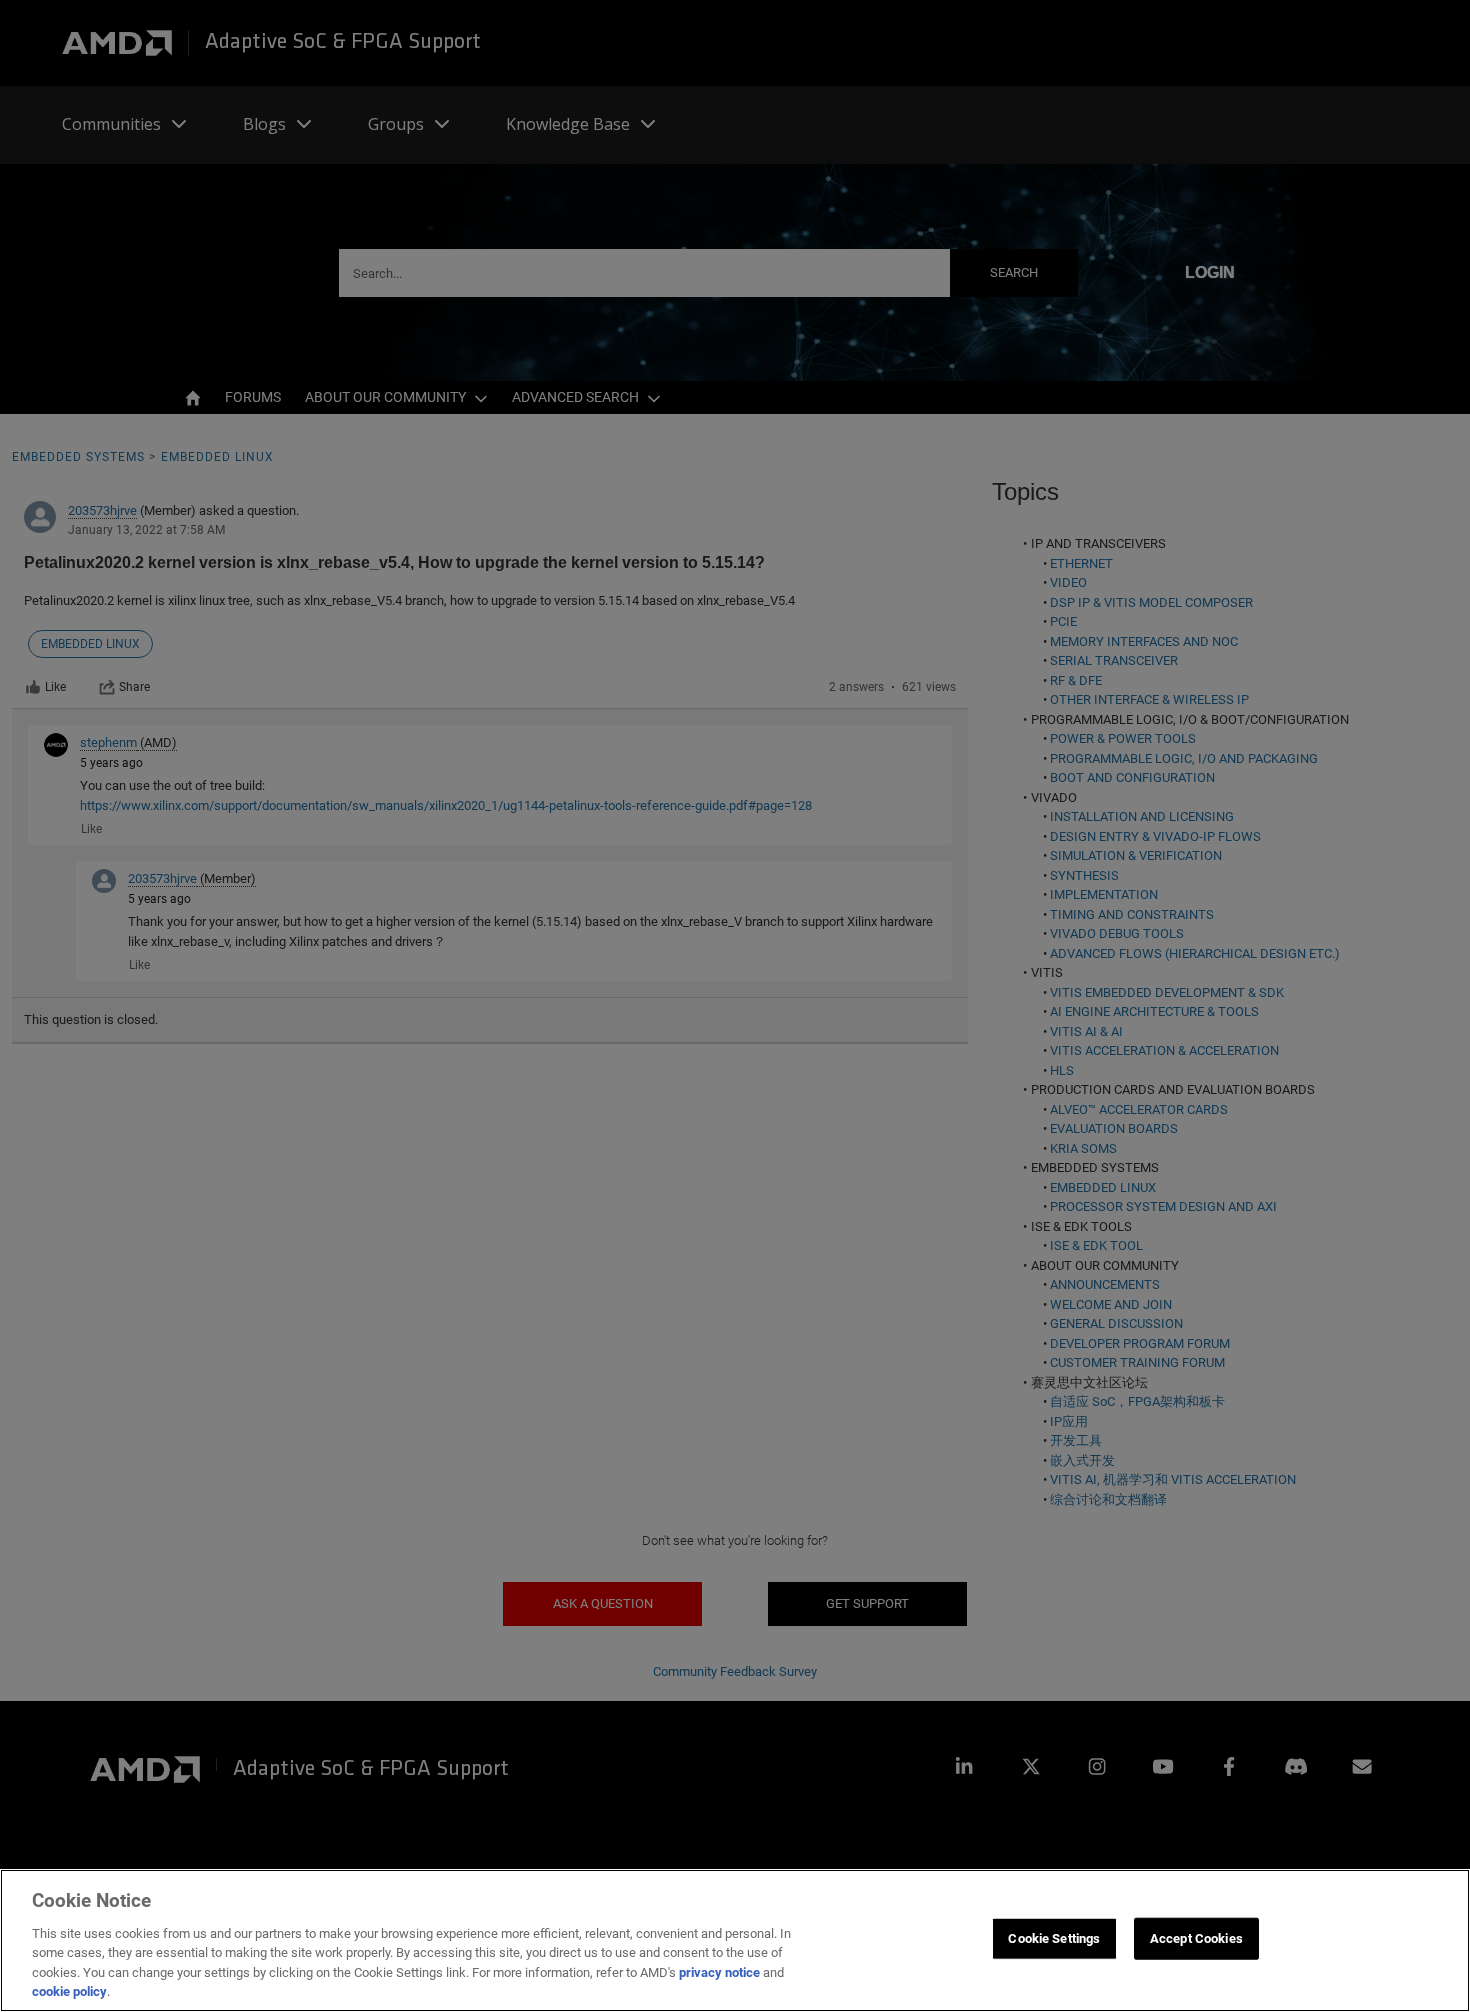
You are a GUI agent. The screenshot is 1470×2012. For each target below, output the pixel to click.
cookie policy (69, 1991)
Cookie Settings (1054, 1938)
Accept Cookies (1196, 1938)
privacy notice (719, 1972)
